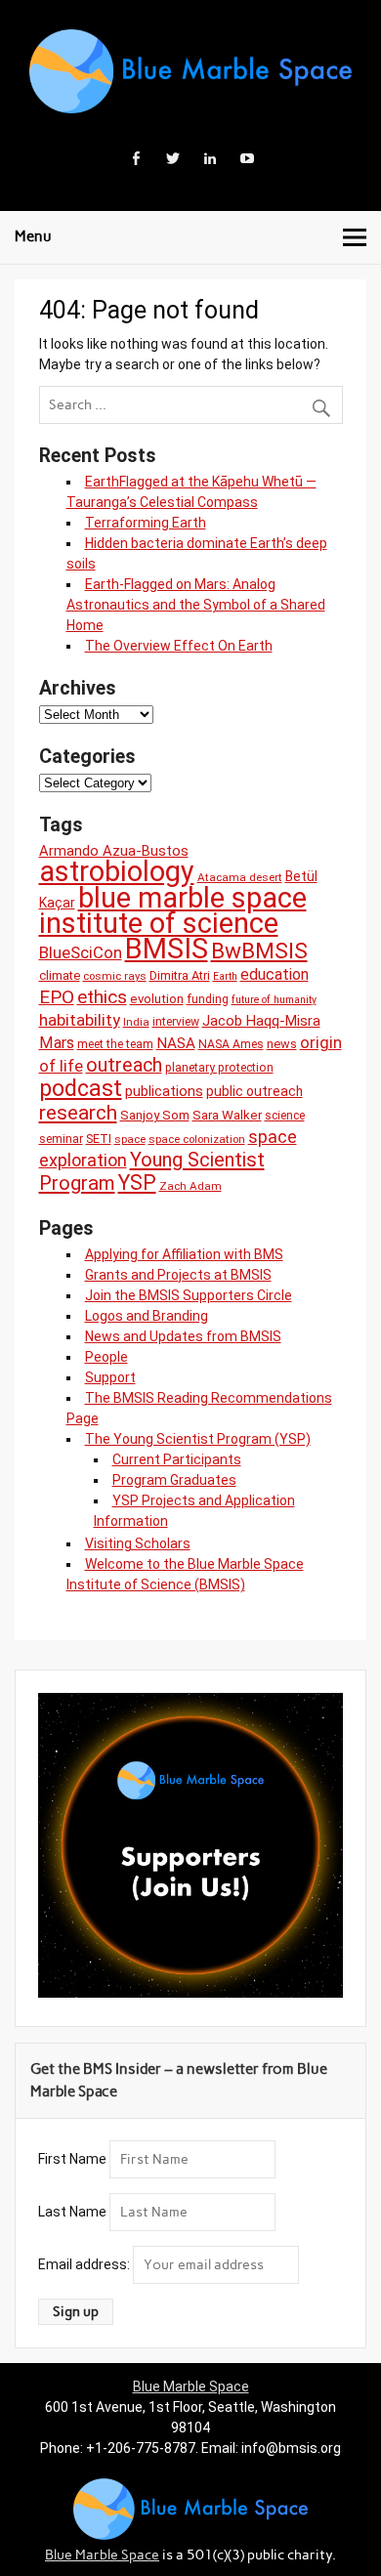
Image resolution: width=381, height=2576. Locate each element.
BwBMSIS (259, 951)
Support (110, 1377)
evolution (157, 999)
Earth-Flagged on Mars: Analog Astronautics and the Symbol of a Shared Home (196, 605)
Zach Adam (190, 1186)
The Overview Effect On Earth (179, 646)
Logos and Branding (147, 1316)
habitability (80, 1020)
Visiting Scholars (138, 1543)
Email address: (85, 2264)
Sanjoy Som (155, 1115)
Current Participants (177, 1459)
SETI (99, 1139)
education (275, 974)
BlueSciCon (81, 952)
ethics (102, 997)
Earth (225, 976)
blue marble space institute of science (173, 910)
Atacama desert (240, 877)
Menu (33, 236)
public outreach (254, 1091)
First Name (72, 2159)
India (136, 1022)
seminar (61, 1139)
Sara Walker (227, 1115)
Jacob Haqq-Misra (261, 1021)
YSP (137, 1182)
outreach (124, 1065)
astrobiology (117, 871)
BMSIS (167, 949)
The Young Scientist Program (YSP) (198, 1439)
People (106, 1357)
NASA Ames (231, 1044)
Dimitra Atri (180, 975)
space (130, 1139)
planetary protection (219, 1068)
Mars (57, 1043)
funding (208, 999)
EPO (57, 997)
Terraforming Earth (146, 523)
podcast (81, 1088)
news (282, 1044)
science (285, 1116)
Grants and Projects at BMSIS (178, 1275)
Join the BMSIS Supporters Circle (189, 1295)
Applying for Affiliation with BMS (184, 1254)
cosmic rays (115, 976)
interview (176, 1022)
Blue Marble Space (191, 2386)
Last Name (72, 2212)
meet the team (115, 1044)
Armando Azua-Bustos (114, 851)
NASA (176, 1043)
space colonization (197, 1139)
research (78, 1112)
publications (164, 1091)
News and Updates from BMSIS (183, 1336)
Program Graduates (174, 1480)
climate (60, 975)
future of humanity (274, 1000)
